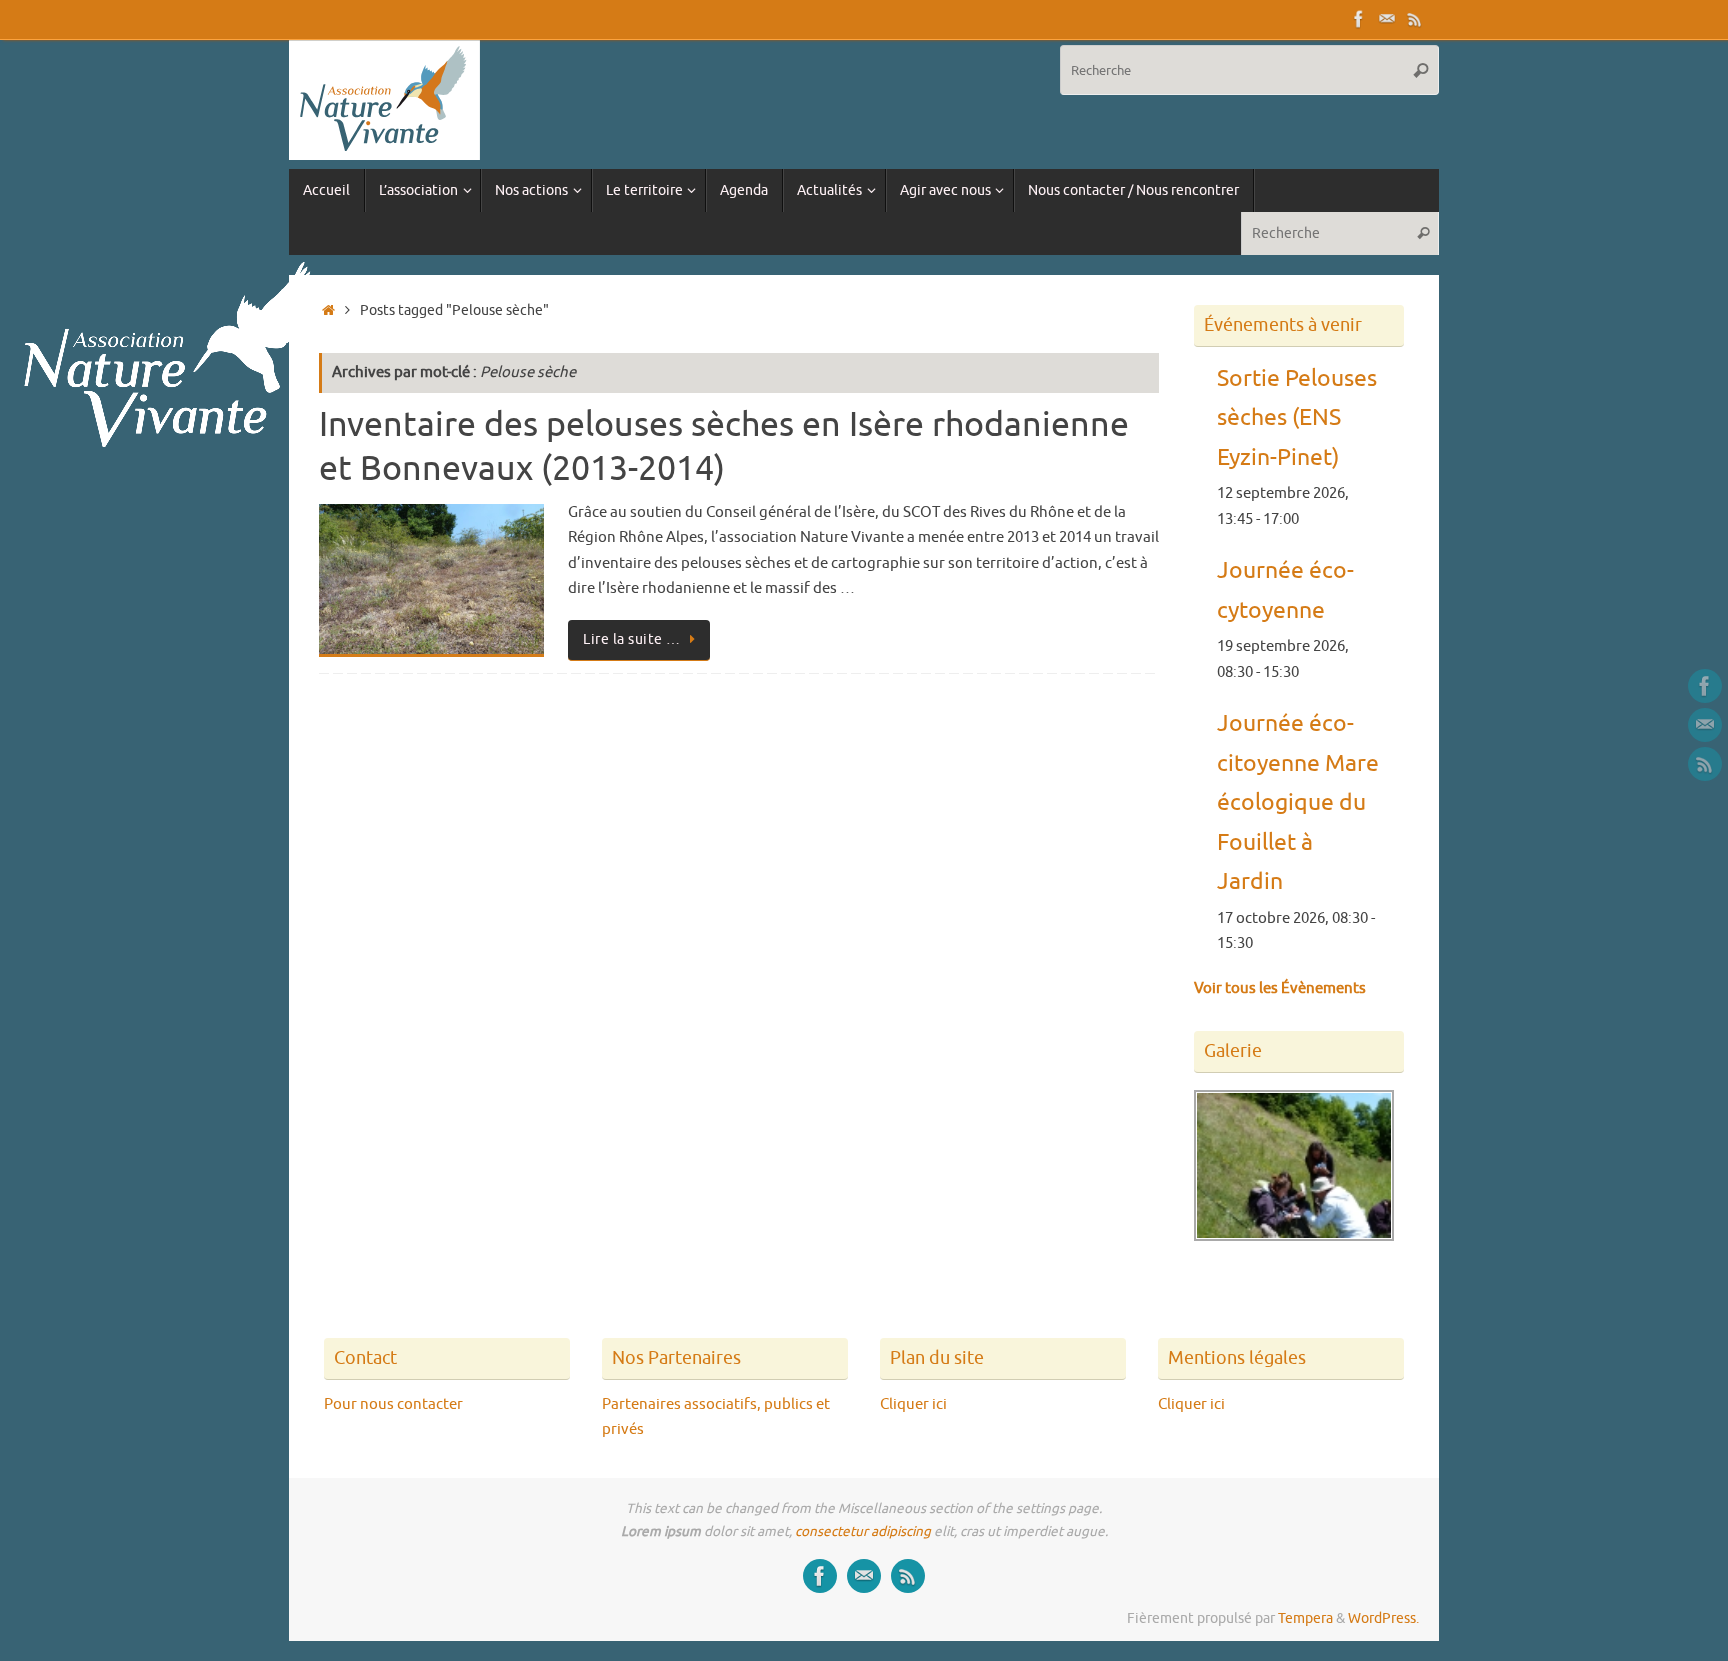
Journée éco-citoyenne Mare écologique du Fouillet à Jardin (1298, 803)
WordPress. (1383, 1618)
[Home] (328, 310)
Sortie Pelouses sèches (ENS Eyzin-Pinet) (1297, 418)
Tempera (1305, 1618)
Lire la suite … (632, 639)
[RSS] (1415, 19)
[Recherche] (1421, 70)
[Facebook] (1359, 19)
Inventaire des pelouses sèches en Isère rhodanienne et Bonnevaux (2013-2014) (724, 446)
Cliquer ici (913, 1404)
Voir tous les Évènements (1280, 988)
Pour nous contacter (393, 1404)
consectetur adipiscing (863, 1531)
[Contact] (1387, 19)
